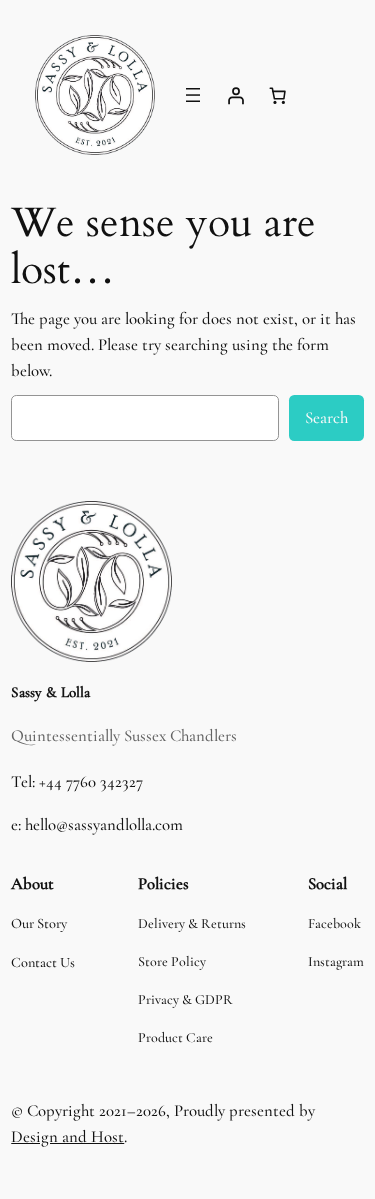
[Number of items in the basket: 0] (278, 95)
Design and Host (67, 1136)
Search (326, 417)
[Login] (236, 95)
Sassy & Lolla (50, 692)
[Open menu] (193, 95)
